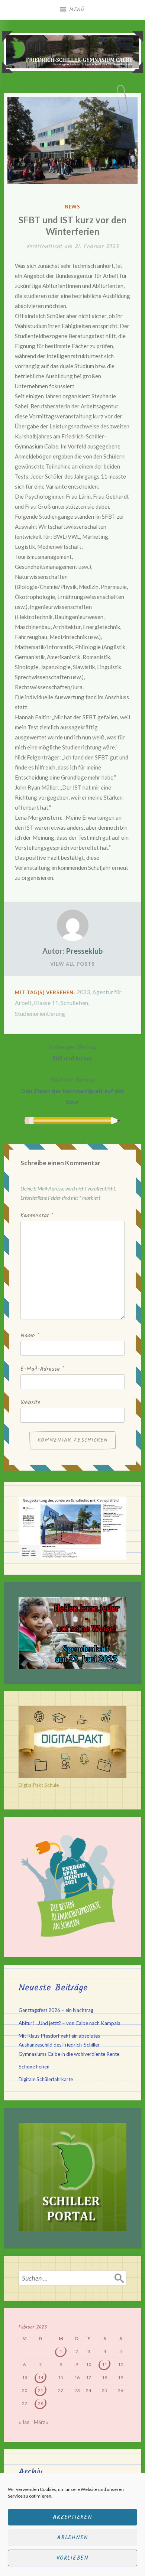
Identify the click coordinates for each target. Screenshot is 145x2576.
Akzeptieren (72, 2517)
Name (30, 1336)
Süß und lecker (72, 1052)
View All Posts (72, 964)
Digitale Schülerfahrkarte (46, 2079)
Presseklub (84, 951)
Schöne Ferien (34, 2067)
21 (41, 2390)
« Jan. (25, 2422)
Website (30, 1403)
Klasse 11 (46, 1003)
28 (41, 2403)
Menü (77, 10)
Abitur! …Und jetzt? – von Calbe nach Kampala (70, 2023)
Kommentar (37, 1216)
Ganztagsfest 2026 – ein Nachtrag (56, 2010)
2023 (83, 992)
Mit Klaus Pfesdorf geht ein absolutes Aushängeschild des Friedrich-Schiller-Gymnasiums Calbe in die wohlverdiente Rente (69, 2045)
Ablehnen (72, 2538)
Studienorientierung (40, 1013)
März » (41, 2422)
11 (104, 2364)
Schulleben (74, 1003)
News (73, 207)
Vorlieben (72, 2558)
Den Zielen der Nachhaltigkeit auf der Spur (73, 1090)
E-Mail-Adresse (42, 1369)
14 (41, 2377)
